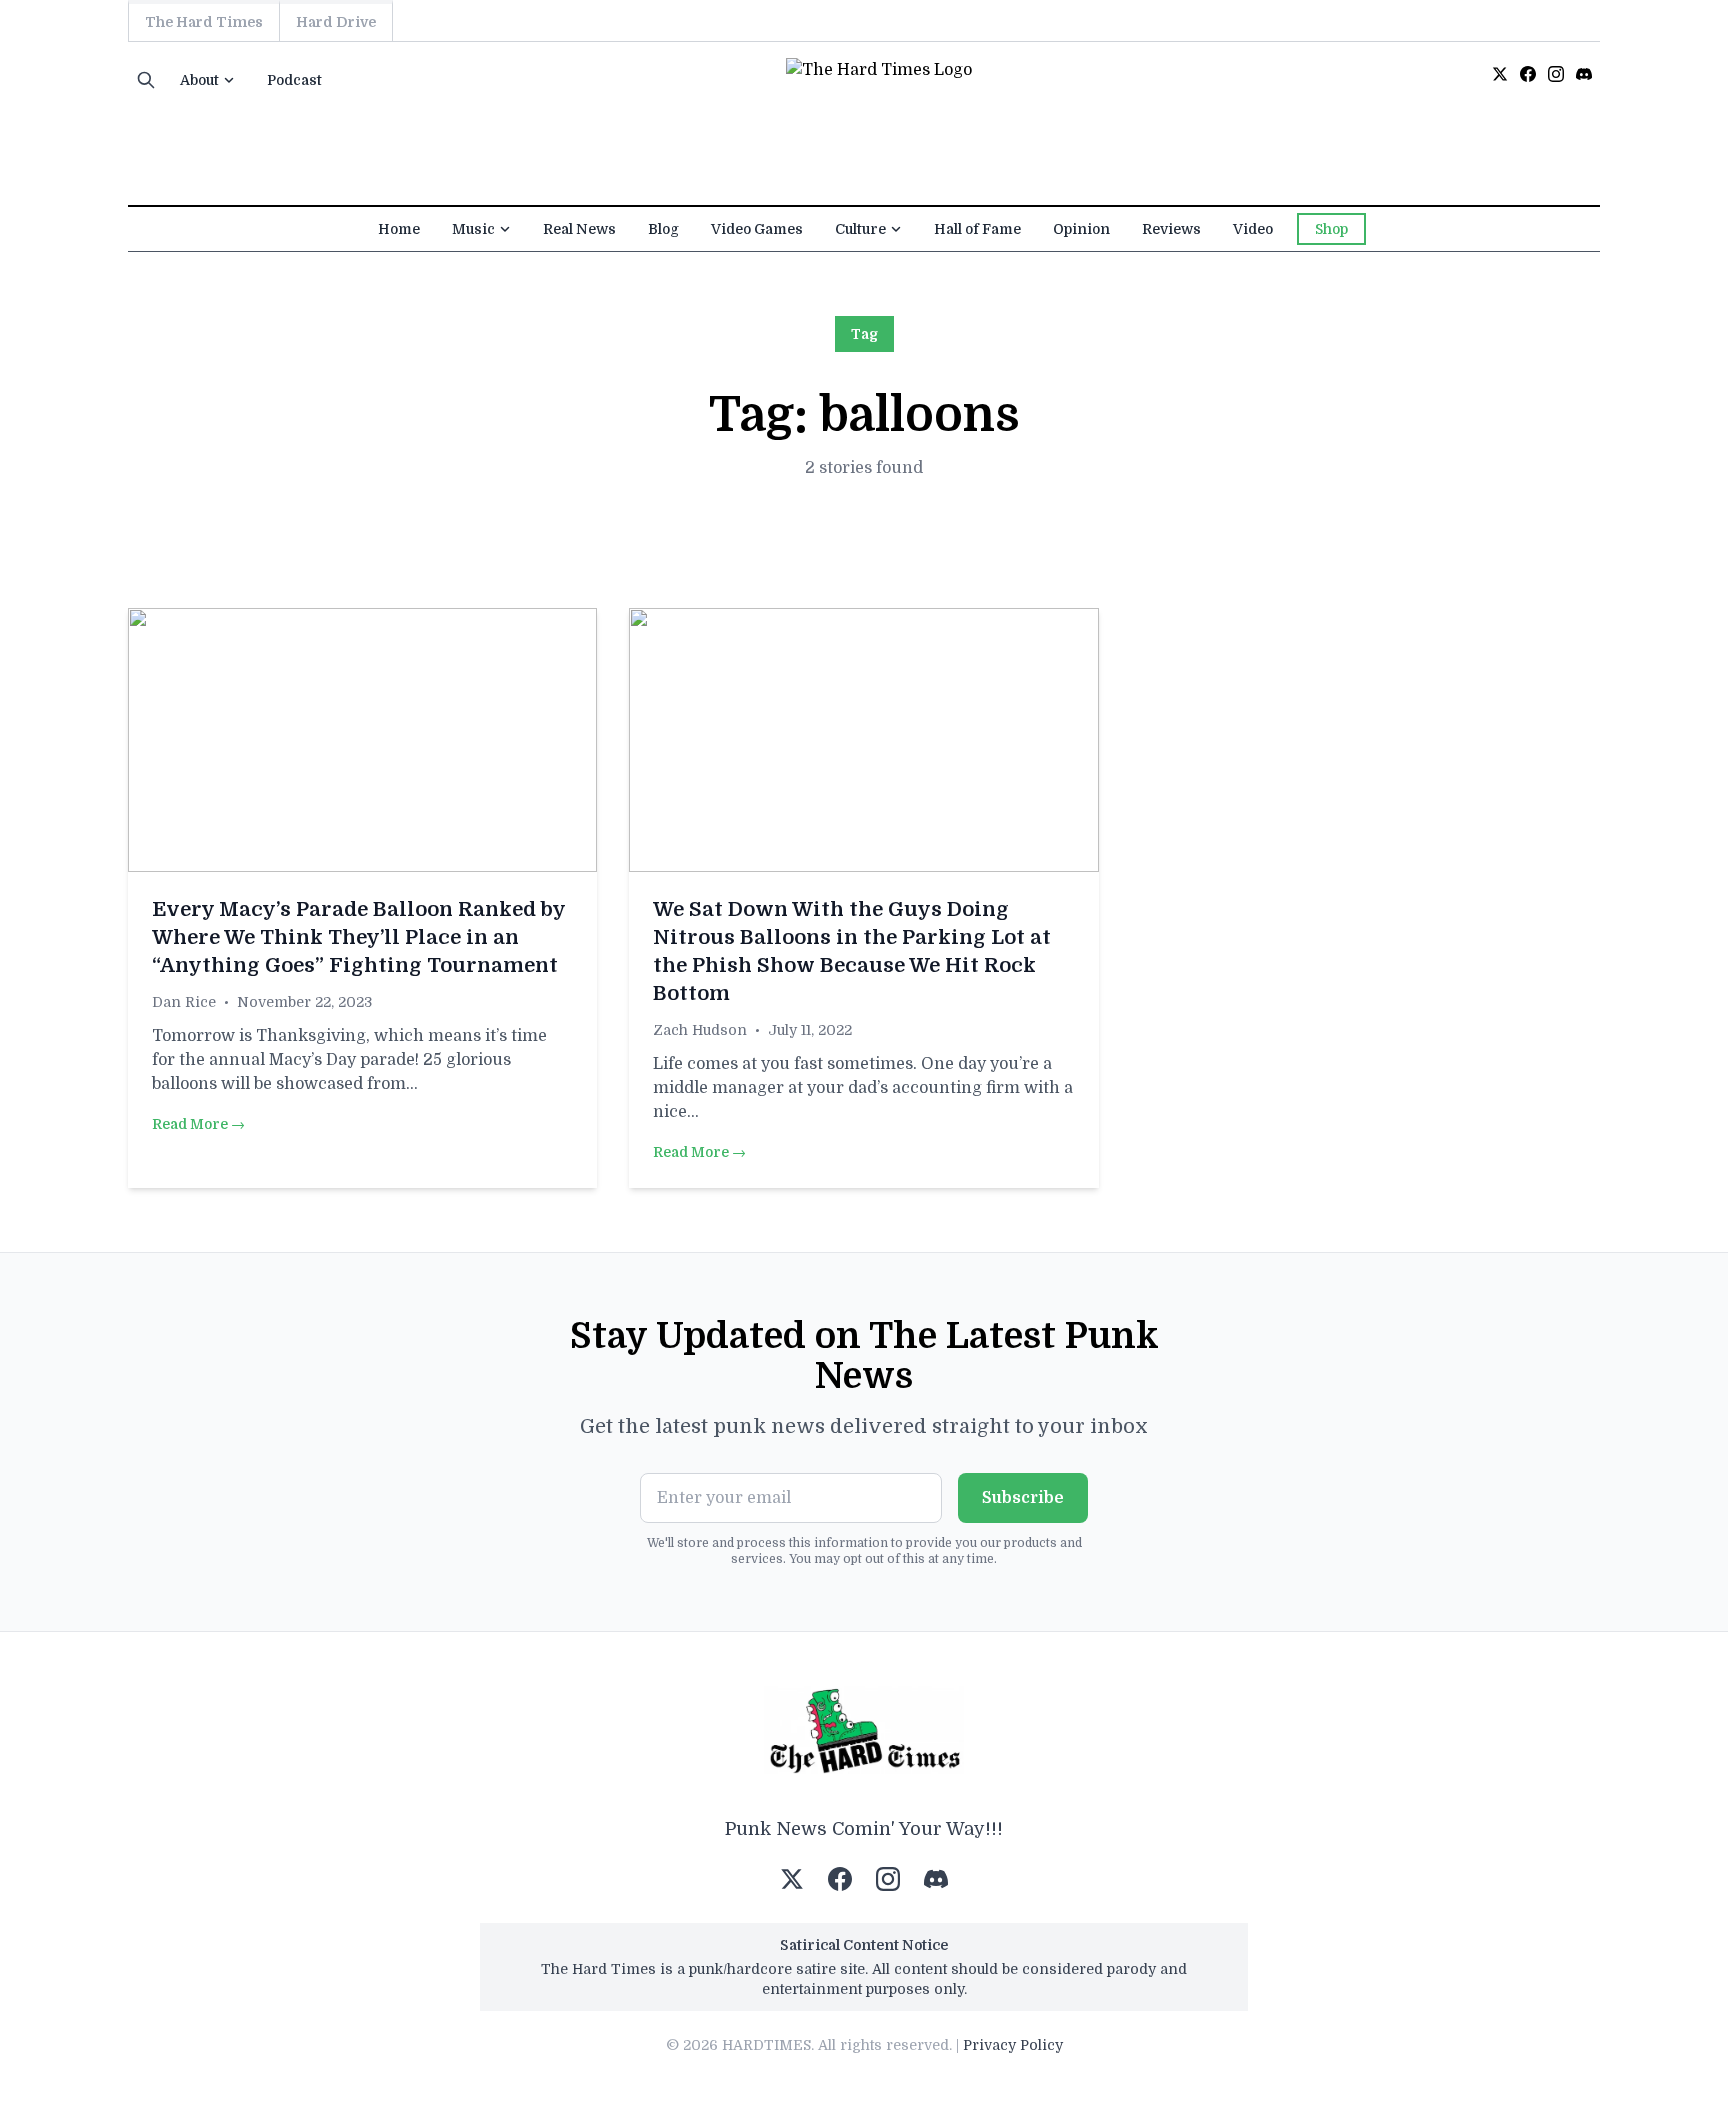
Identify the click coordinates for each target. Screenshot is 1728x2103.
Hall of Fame (977, 229)
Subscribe (1023, 1498)
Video (1253, 229)
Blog (663, 229)
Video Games (757, 229)
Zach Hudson (700, 1030)
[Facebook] (1528, 74)
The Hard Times (204, 22)
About (199, 80)
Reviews (1171, 229)
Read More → (198, 1124)
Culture (860, 229)
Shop (1331, 229)
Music (473, 229)
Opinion (1081, 229)
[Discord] (1584, 74)
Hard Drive (336, 22)
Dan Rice (184, 1002)
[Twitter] (1500, 74)
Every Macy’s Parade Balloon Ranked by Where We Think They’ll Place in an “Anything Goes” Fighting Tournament (358, 937)
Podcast (294, 80)
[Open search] (146, 80)
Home (399, 229)
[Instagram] (1556, 74)
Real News (579, 229)
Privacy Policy (1013, 2045)
